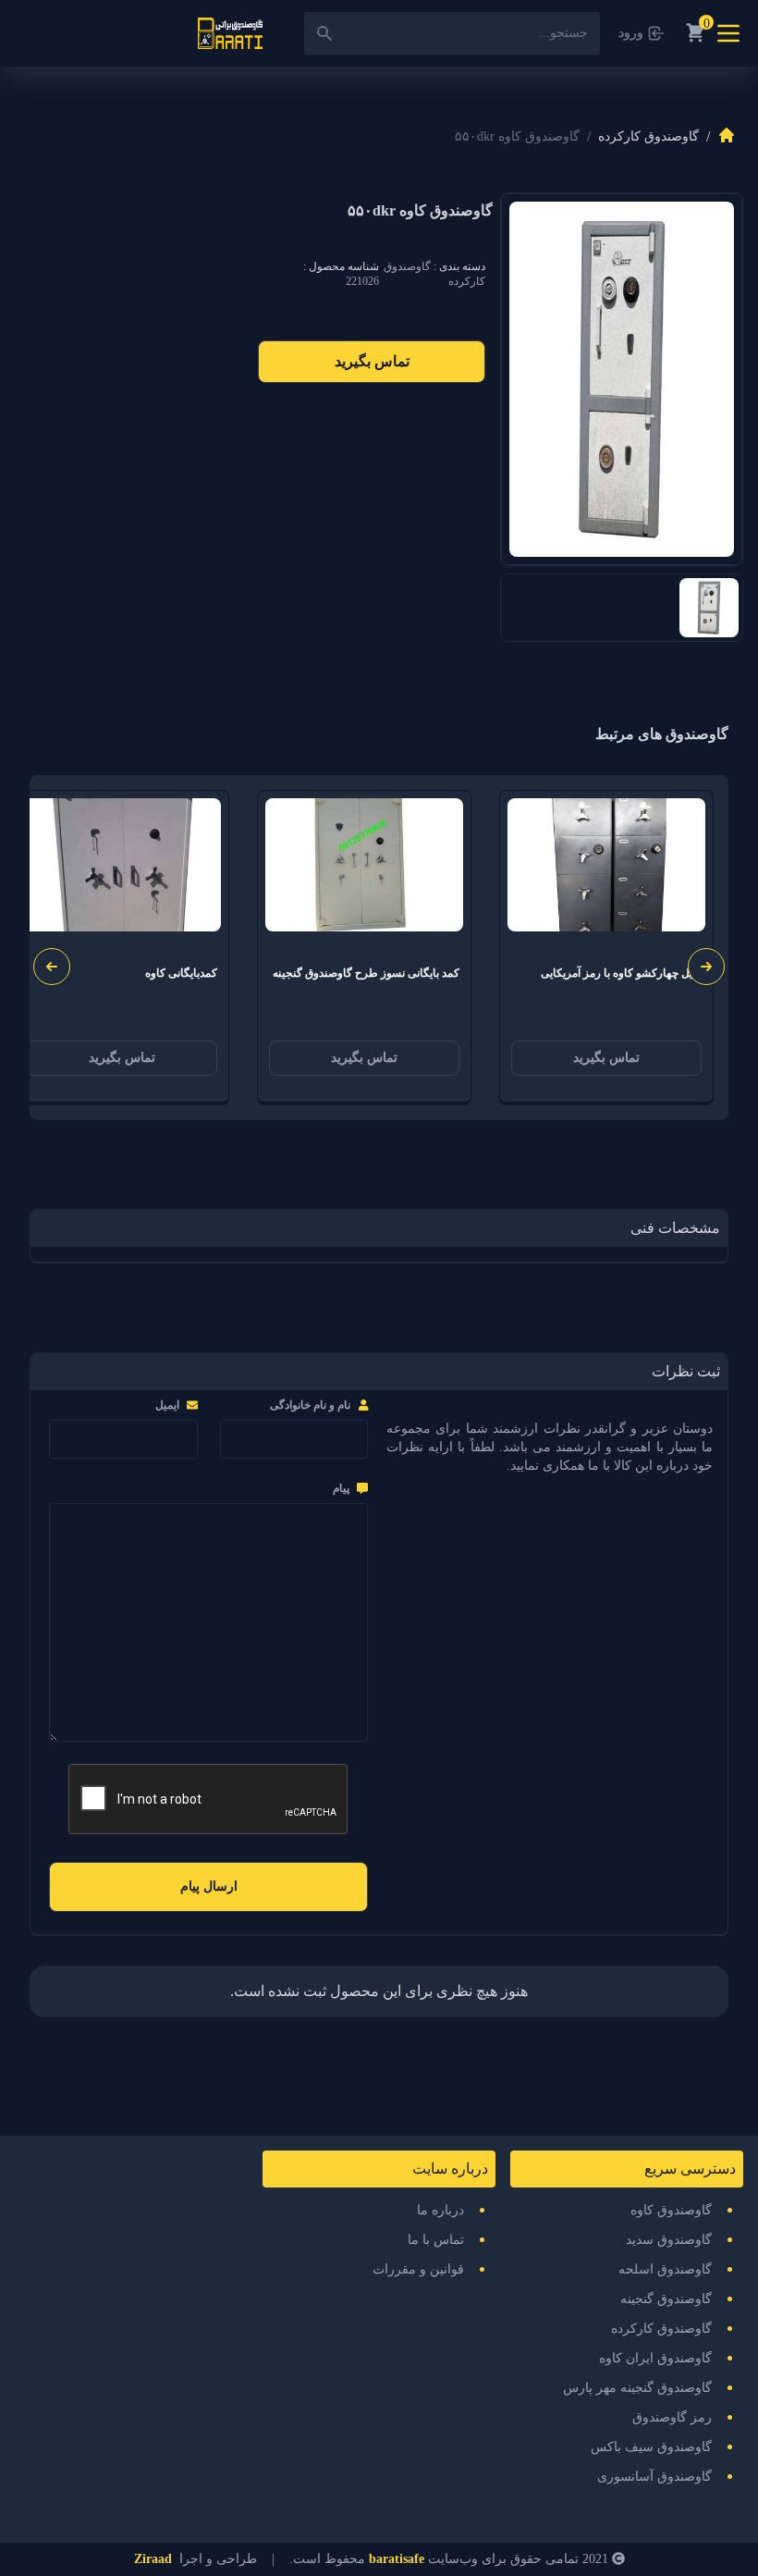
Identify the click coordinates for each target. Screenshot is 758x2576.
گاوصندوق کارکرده (648, 136)
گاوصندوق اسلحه (665, 2269)
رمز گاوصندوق (672, 2417)
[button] (52, 967)
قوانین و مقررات (418, 2269)
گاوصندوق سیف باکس (651, 2447)
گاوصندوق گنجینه (666, 2299)
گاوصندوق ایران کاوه (655, 2358)
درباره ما (440, 2210)
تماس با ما (436, 2240)
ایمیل (167, 1405)
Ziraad (153, 2559)
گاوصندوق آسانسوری (654, 2477)
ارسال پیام (209, 1886)
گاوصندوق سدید (669, 2240)
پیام (341, 1488)
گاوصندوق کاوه (671, 2210)
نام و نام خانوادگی (311, 1405)
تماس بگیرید (372, 361)
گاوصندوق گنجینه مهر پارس (637, 2388)
